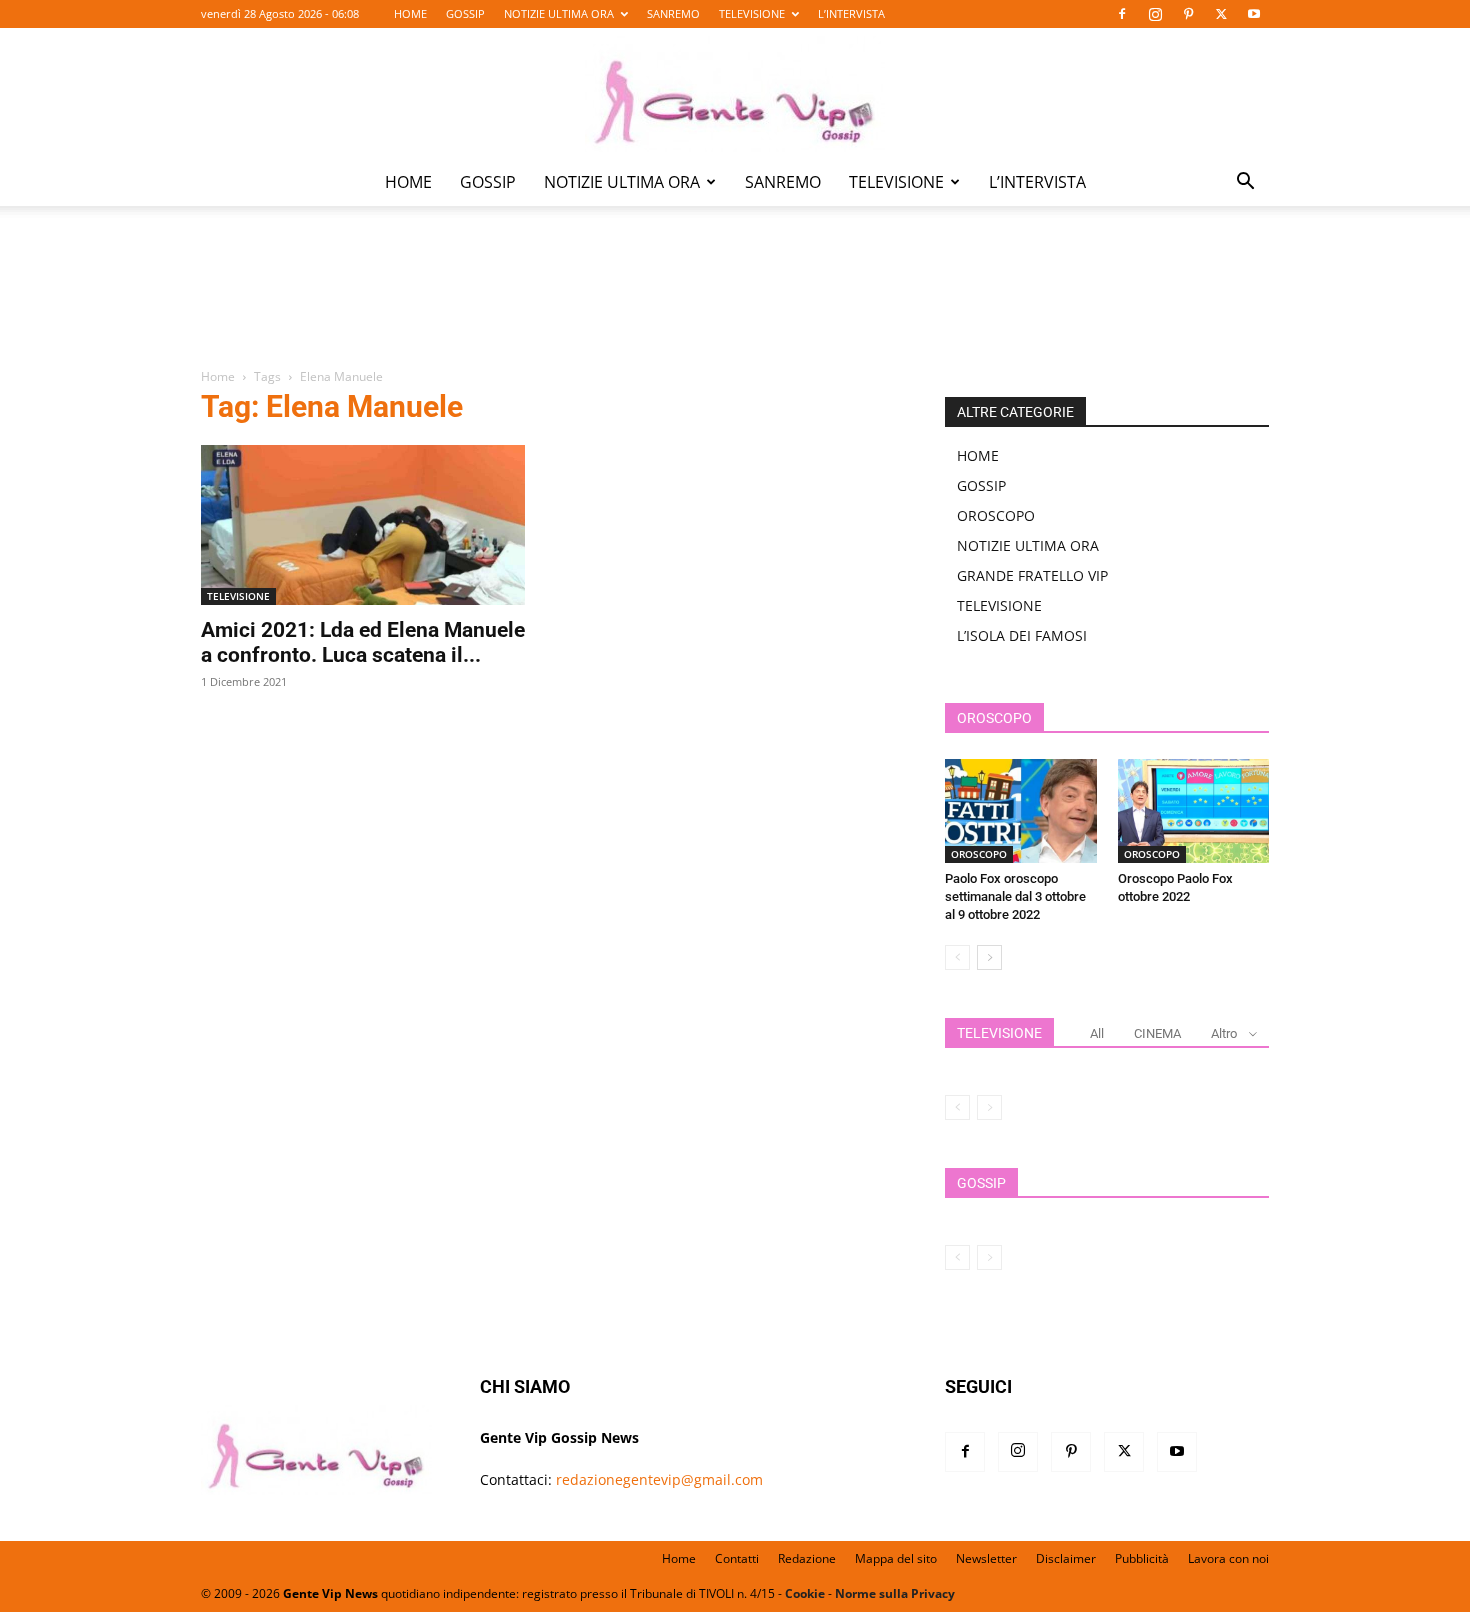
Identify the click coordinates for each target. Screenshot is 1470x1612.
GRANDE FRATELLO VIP (1032, 575)
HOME (410, 13)
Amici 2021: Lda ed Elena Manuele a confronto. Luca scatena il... (363, 642)
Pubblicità (1142, 1558)
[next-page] (989, 957)
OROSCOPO (996, 515)
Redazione (807, 1558)
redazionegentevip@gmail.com (659, 1479)
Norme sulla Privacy (895, 1593)
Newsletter (986, 1558)
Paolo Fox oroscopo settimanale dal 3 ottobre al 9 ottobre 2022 (1015, 896)
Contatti (737, 1558)
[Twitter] (1221, 14)
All (1097, 1033)
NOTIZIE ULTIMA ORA (559, 13)
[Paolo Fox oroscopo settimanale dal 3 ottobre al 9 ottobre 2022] (1021, 811)
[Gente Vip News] (735, 94)
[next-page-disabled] (989, 1107)
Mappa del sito (896, 1558)
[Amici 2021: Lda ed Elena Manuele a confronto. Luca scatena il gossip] (363, 525)
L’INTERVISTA (851, 13)
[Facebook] (1122, 14)
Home (218, 376)
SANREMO (673, 13)
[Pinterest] (1188, 14)
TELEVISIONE (752, 13)
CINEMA (1157, 1033)
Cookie (805, 1593)
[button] (1245, 183)
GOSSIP (465, 13)
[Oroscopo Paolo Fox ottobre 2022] (1194, 811)
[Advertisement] (735, 301)
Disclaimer (1066, 1558)
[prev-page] (957, 957)
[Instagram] (1155, 14)
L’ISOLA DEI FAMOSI (1022, 635)
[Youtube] (1254, 14)
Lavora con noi (1228, 1558)
